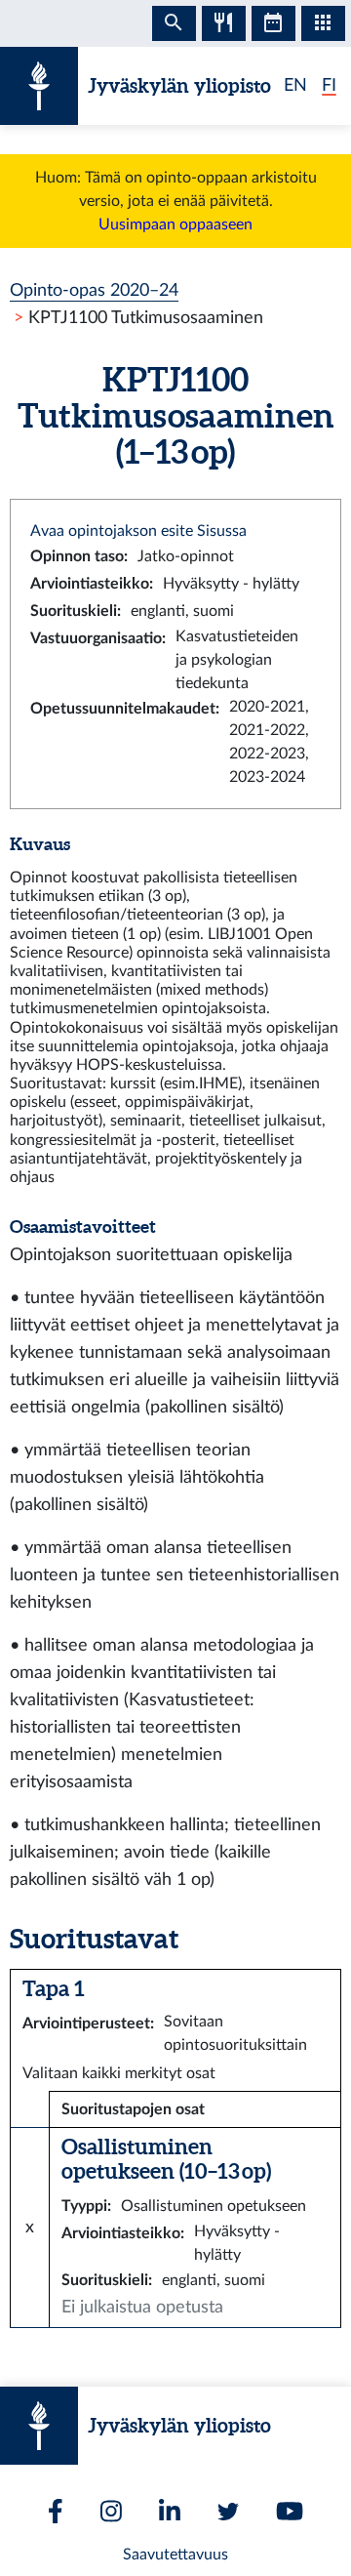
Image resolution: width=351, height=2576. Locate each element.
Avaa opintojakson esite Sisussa (138, 531)
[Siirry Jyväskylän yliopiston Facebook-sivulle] (56, 2511)
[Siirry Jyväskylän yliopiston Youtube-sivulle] (290, 2511)
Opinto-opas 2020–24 (94, 290)
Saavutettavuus (175, 2555)
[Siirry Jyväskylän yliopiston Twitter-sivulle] (228, 2512)
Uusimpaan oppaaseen (175, 225)
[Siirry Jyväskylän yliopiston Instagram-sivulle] (111, 2511)
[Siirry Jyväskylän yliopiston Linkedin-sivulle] (170, 2511)
